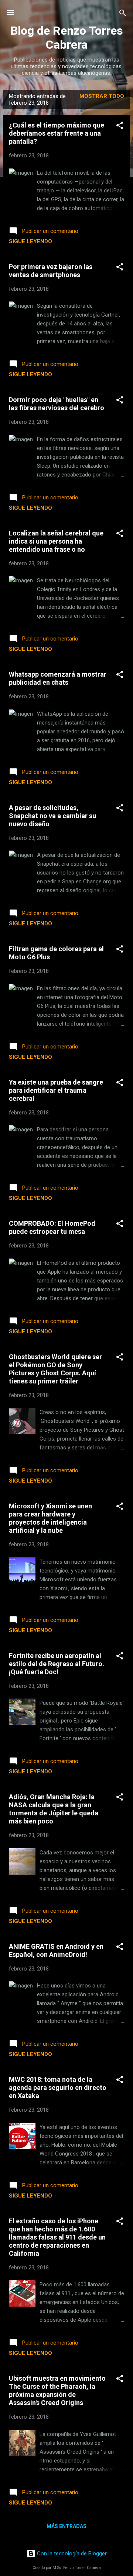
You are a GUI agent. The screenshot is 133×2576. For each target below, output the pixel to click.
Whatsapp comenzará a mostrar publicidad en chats (58, 678)
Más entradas (66, 2526)
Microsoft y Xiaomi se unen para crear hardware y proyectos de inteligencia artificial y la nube (50, 1518)
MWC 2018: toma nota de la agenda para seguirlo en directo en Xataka (58, 2088)
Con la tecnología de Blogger (71, 2554)
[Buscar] (123, 13)
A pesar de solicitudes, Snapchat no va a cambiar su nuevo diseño (52, 816)
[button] (120, 126)
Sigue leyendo (30, 241)
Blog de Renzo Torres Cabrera (67, 38)
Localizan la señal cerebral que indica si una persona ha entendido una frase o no (56, 541)
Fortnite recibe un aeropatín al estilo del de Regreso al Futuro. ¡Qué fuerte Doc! (57, 1664)
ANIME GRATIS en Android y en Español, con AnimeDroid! (56, 1950)
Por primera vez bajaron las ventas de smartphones (51, 271)
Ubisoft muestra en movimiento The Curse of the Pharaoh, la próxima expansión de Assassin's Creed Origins (57, 2390)
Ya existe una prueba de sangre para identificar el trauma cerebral (56, 1090)
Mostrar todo (102, 96)
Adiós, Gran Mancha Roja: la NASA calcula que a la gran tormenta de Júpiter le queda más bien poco (54, 1809)
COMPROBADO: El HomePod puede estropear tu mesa (52, 1227)
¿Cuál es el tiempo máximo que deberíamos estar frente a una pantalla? (57, 133)
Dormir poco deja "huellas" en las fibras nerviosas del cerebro (57, 404)
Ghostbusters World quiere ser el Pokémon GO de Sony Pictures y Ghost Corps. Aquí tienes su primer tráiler (55, 1369)
